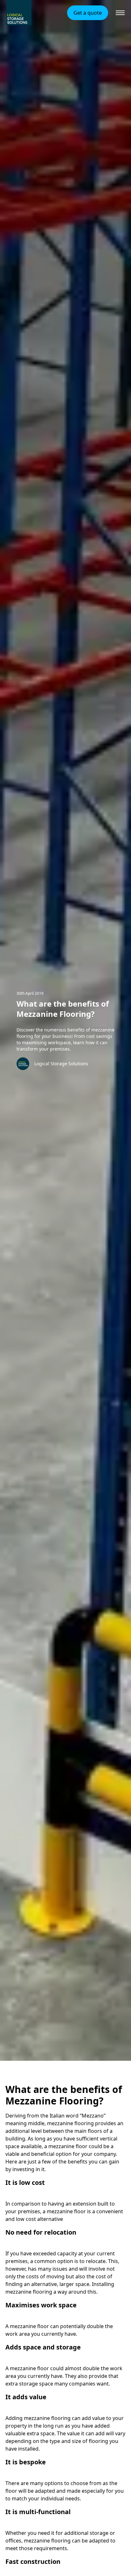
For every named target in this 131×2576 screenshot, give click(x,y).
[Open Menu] (120, 13)
